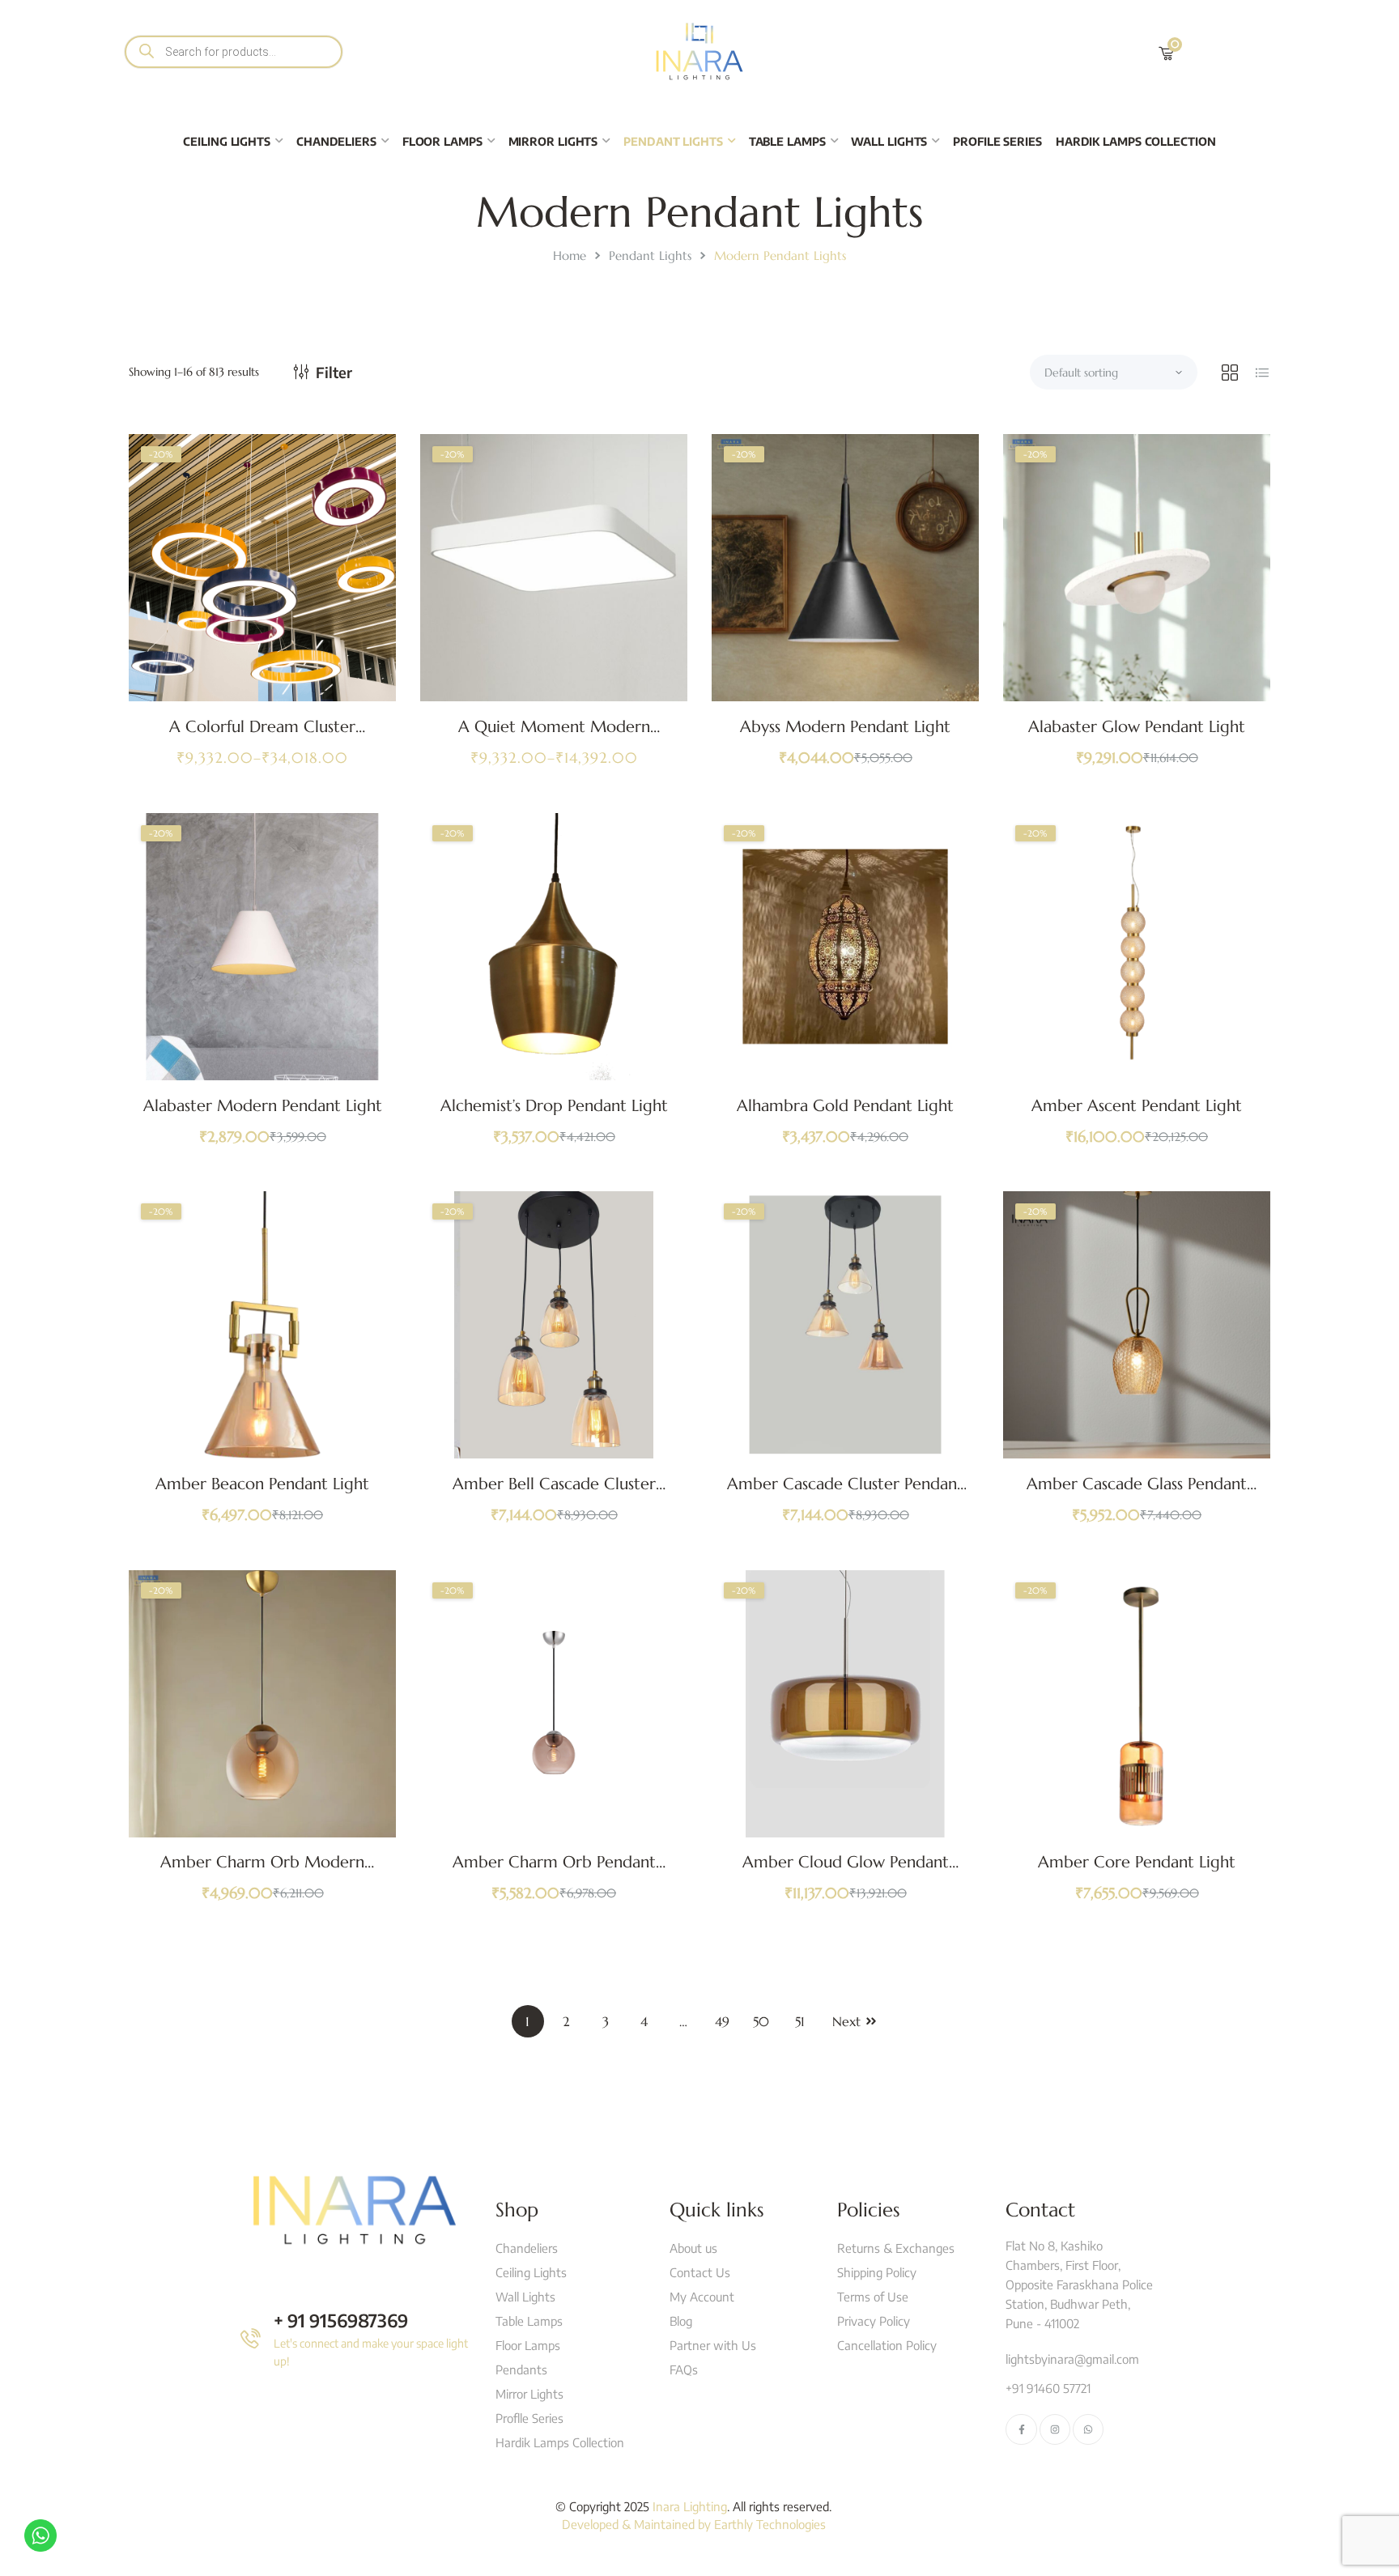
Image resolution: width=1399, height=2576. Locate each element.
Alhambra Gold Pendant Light (845, 1106)
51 (800, 2021)
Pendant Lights (650, 255)
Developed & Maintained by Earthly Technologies (694, 2524)
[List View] (1262, 373)
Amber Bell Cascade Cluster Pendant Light (554, 1494)
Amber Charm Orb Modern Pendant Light (262, 1872)
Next (846, 2021)
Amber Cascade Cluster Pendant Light (845, 1494)
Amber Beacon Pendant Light (262, 1484)
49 (722, 2021)
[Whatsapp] (1088, 2429)
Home (570, 255)
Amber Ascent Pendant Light (1137, 1106)
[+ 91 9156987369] (251, 2338)
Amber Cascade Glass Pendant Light (1137, 1494)
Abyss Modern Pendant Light (845, 727)
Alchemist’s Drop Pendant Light (554, 1106)
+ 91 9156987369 (341, 2320)
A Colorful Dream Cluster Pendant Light (262, 737)
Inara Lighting (690, 2506)
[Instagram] (1055, 2429)
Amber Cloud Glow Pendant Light (846, 1872)
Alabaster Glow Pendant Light (1137, 727)
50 (761, 2021)
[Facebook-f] (1021, 2429)
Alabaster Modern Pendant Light (263, 1106)
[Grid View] (1230, 373)
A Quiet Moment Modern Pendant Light (554, 737)
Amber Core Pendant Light (1137, 1862)
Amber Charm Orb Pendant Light (554, 1872)
